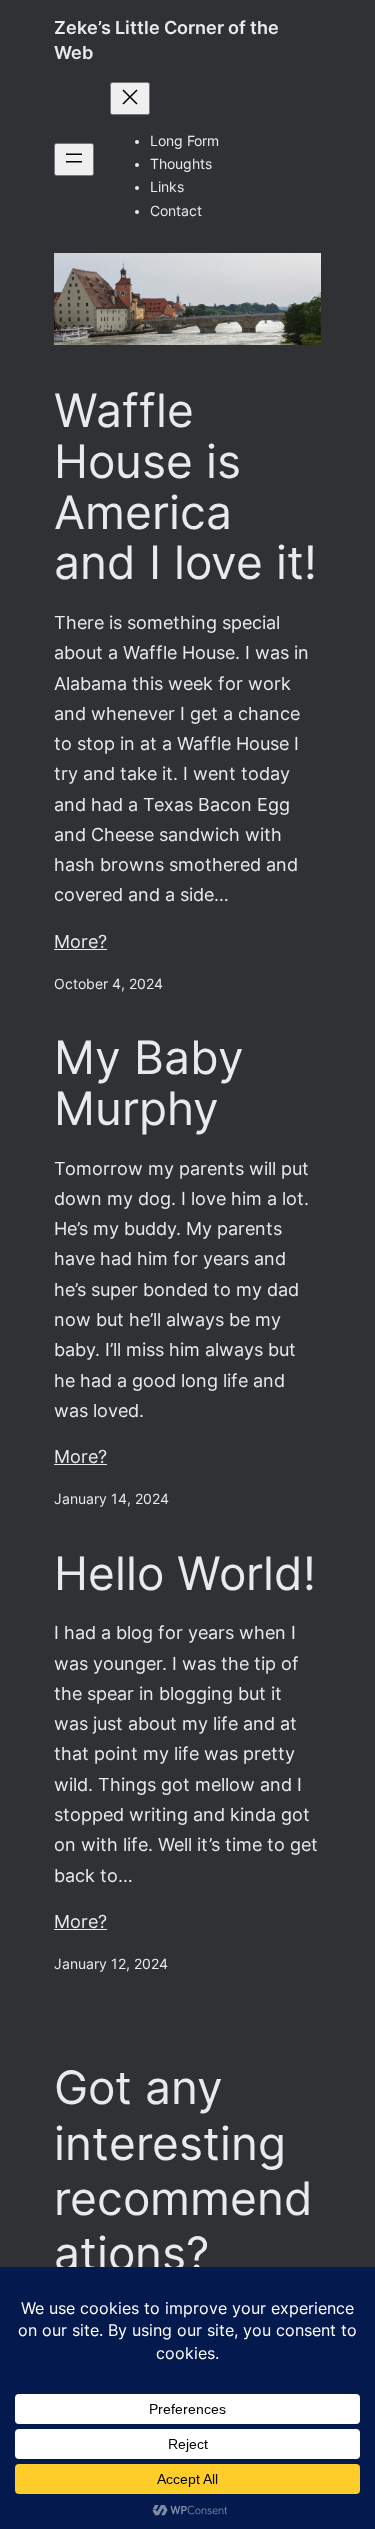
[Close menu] (130, 98)
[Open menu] (74, 159)
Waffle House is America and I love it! (185, 486)
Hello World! (185, 1573)
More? (80, 941)
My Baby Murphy (149, 1082)
